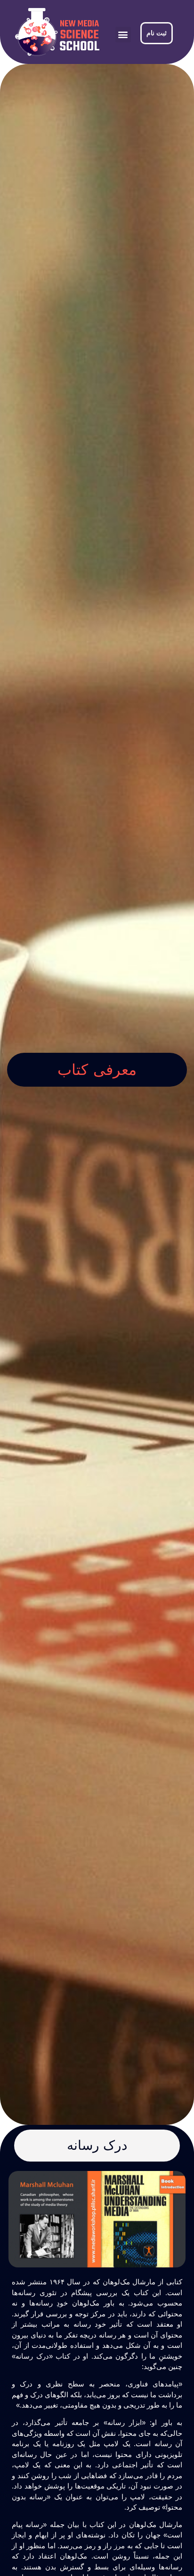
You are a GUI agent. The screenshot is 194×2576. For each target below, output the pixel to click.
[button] (123, 35)
